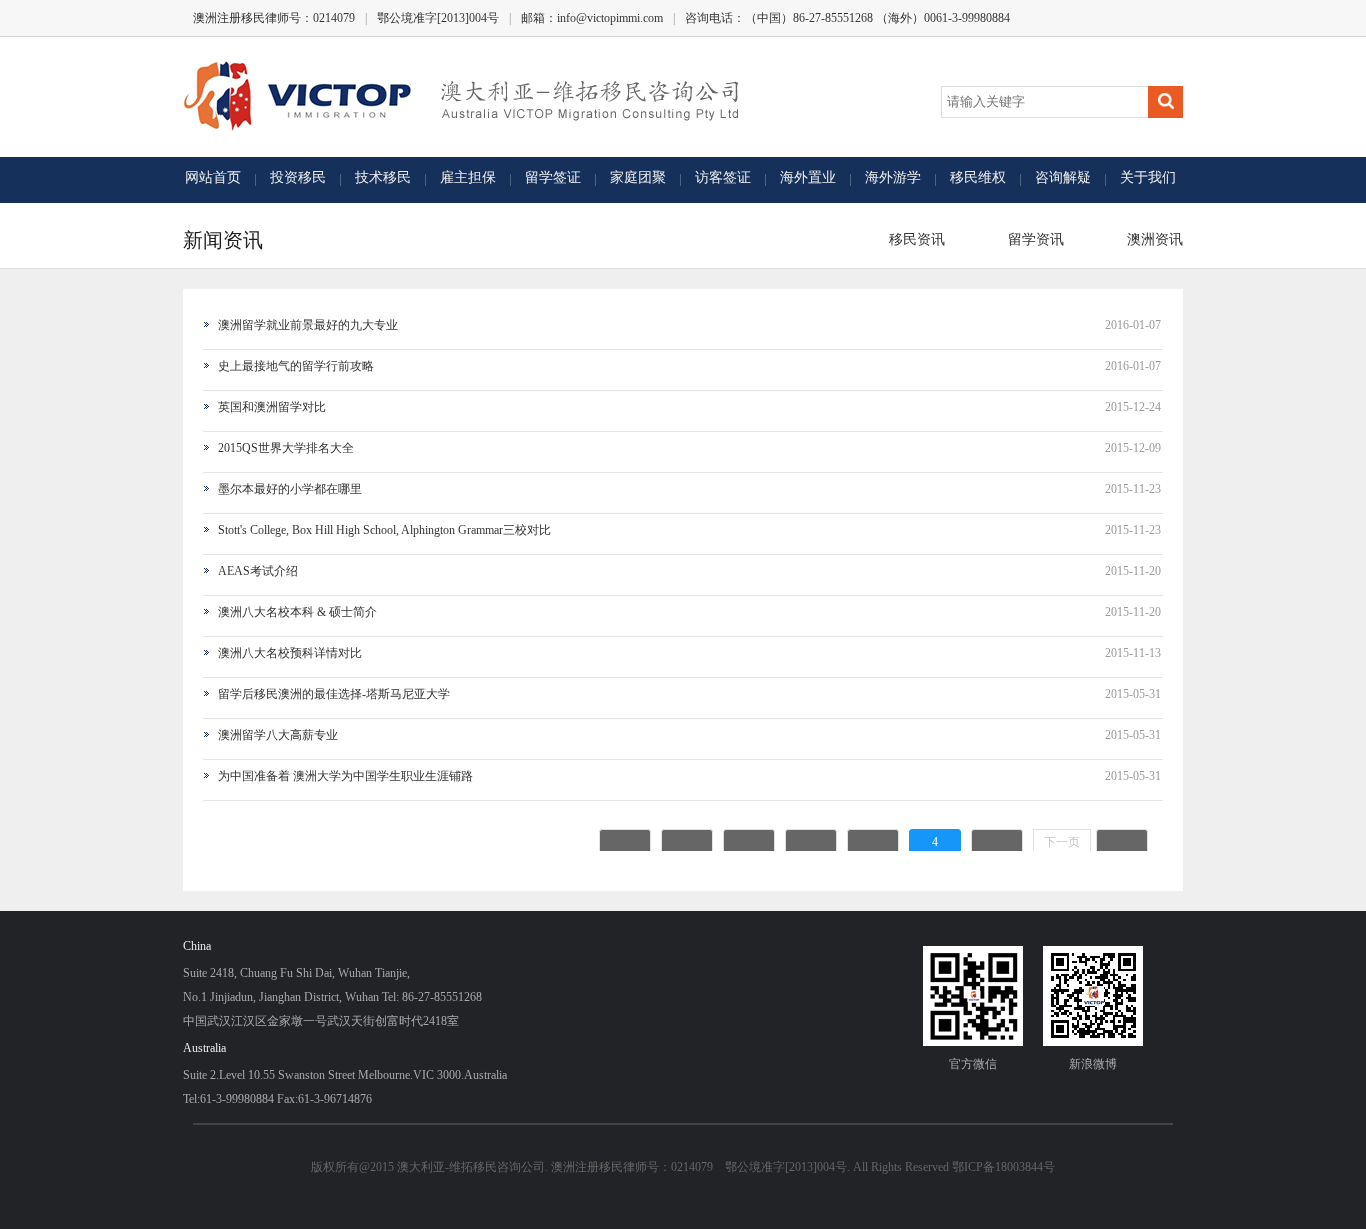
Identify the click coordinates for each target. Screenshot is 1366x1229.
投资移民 (298, 177)
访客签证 (723, 177)
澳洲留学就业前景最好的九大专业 (308, 325)
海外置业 (808, 177)
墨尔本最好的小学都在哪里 (290, 489)
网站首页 (213, 177)
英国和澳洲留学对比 (272, 407)
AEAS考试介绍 (258, 571)
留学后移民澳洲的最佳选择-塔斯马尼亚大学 (334, 694)
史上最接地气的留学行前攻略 (296, 366)
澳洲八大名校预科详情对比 (290, 653)
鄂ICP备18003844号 (1003, 1167)
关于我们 (1148, 177)
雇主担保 (468, 177)
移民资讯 (913, 239)
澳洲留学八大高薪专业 (278, 735)
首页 (625, 842)
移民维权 (978, 177)
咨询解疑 (1063, 177)
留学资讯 (1032, 239)
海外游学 (893, 177)
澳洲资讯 (1151, 239)
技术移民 (383, 177)
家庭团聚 (638, 177)
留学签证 (553, 177)
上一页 (687, 845)
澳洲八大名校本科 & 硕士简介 (297, 612)
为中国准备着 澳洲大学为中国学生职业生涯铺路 (345, 776)
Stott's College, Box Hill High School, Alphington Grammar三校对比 (384, 530)
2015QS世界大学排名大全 (286, 448)
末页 (1122, 842)
